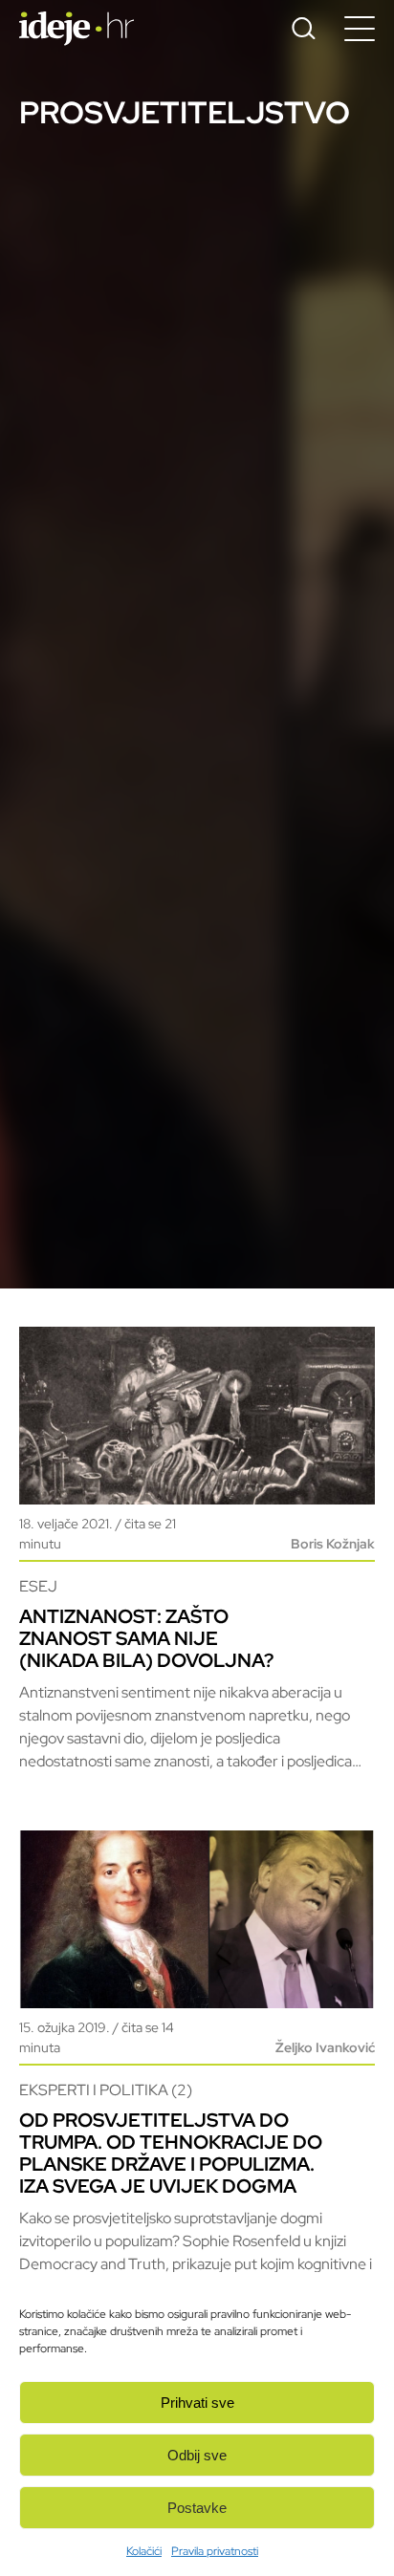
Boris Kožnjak (333, 1544)
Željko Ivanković (325, 2047)
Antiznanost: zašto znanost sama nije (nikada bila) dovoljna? (146, 1638)
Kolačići (144, 2551)
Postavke (197, 2508)
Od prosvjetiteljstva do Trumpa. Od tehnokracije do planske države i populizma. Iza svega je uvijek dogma (171, 2153)
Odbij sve (197, 2455)
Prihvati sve (197, 2403)
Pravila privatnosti (215, 2551)
